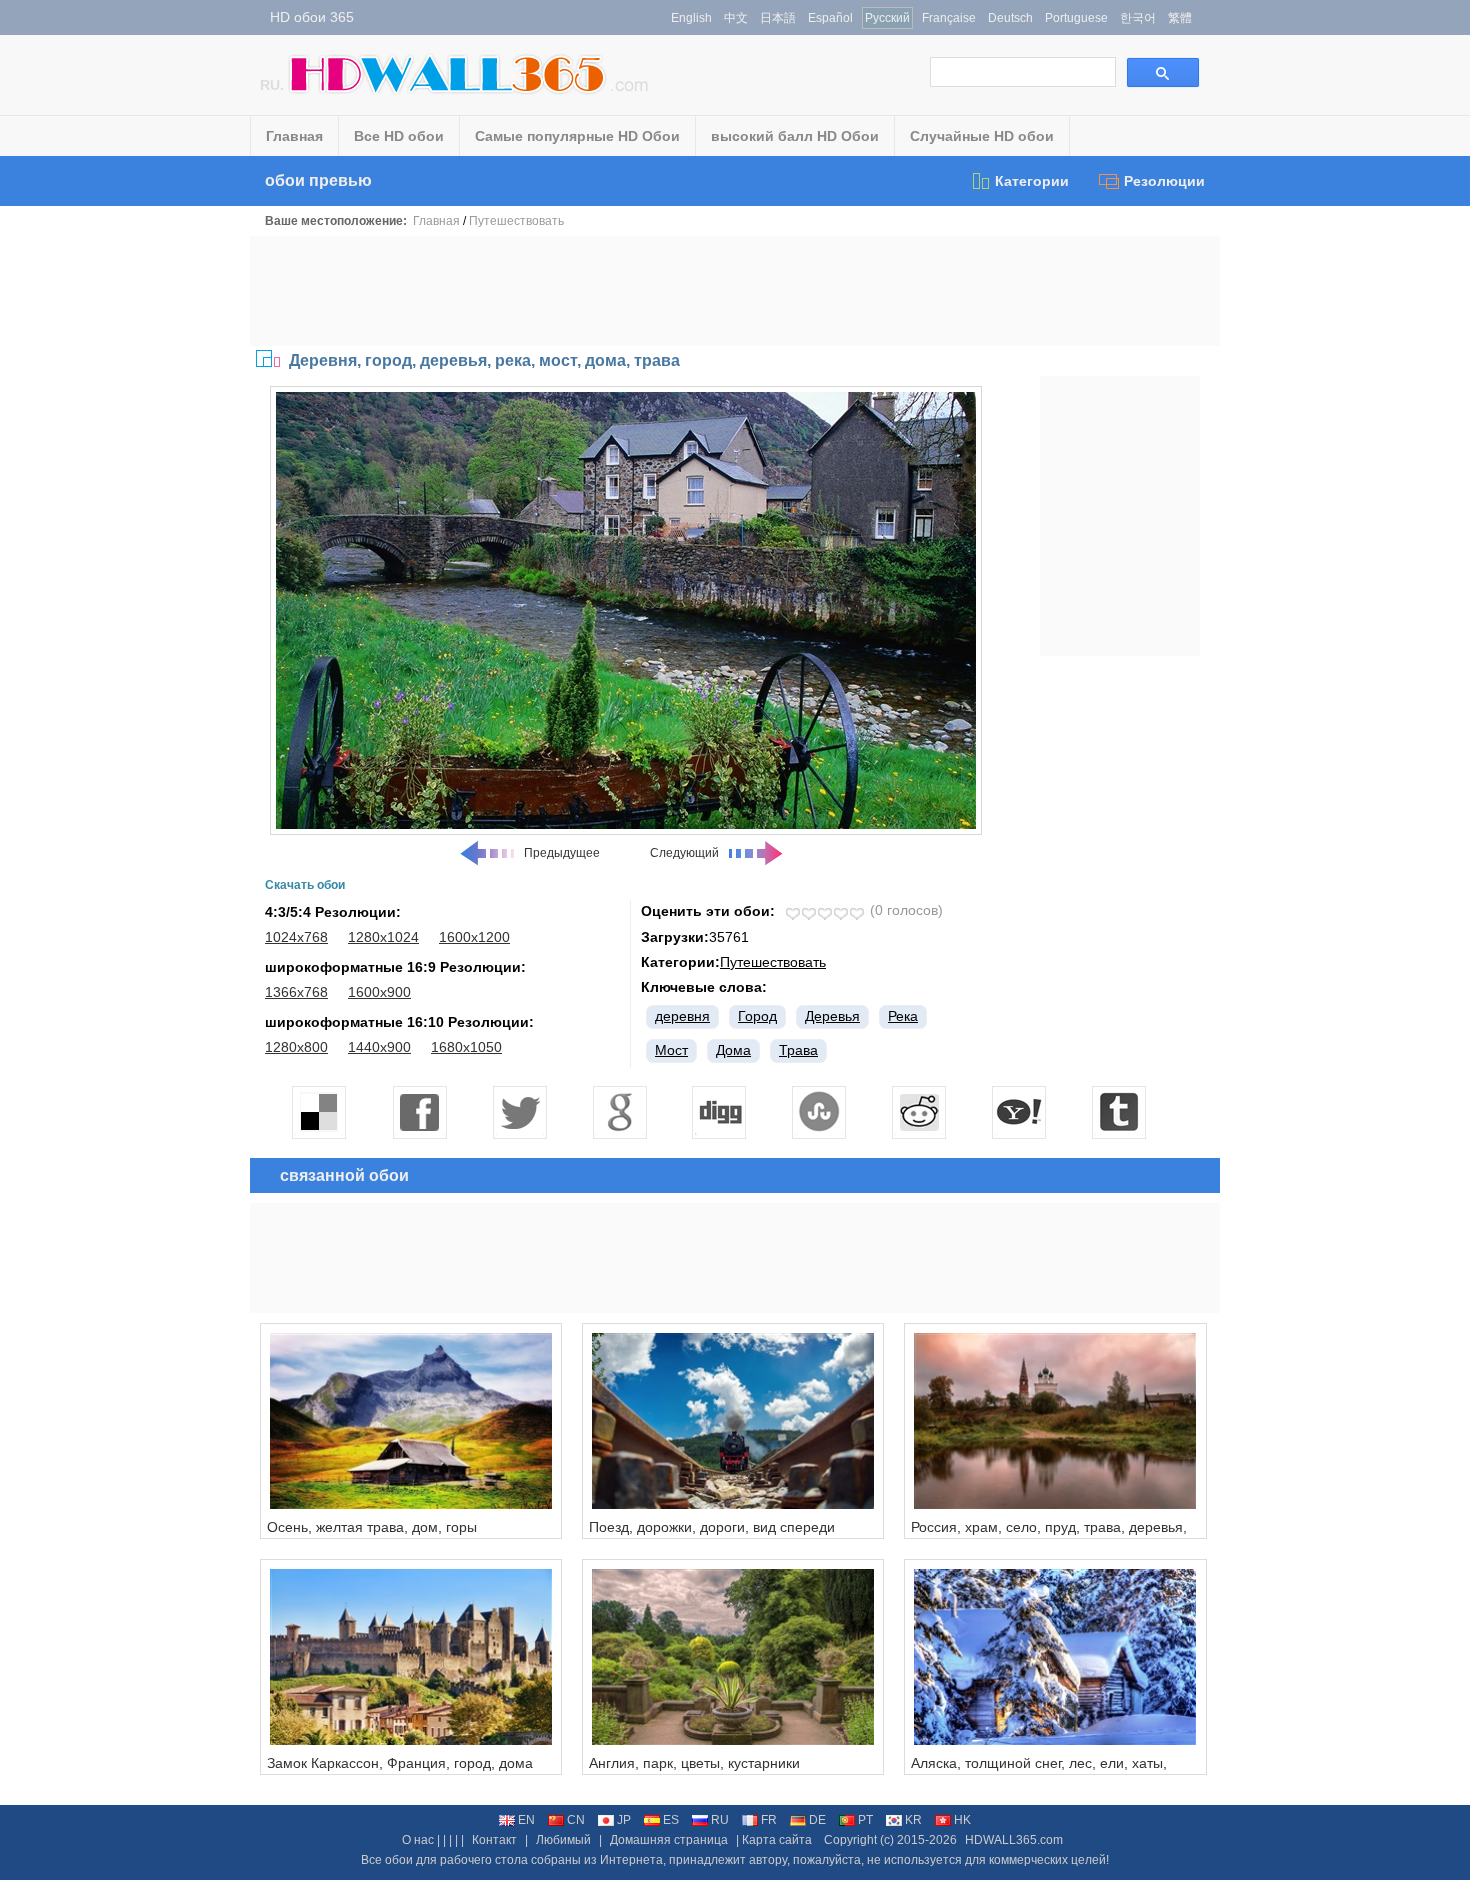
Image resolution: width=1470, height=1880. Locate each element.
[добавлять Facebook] (420, 1112)
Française (949, 18)
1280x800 (296, 1047)
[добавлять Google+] (620, 1112)
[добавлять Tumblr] (1120, 1112)
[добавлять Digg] (720, 1112)
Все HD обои (399, 136)
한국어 (1138, 18)
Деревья (832, 1016)
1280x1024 (383, 937)
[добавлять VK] (820, 1112)
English (691, 18)
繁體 (1180, 18)
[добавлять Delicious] (320, 1112)
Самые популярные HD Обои (577, 136)
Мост (671, 1050)
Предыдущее (562, 853)
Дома (733, 1050)
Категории (1032, 181)
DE (817, 1820)
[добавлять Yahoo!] (1020, 1112)
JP (624, 1820)
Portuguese (1076, 18)
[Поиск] (1163, 72)
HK (962, 1820)
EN (526, 1820)
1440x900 (379, 1047)
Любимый (563, 1840)
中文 (736, 18)
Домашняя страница (669, 1840)
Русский (887, 18)
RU (720, 1820)
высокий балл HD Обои (795, 136)
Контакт (494, 1840)
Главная (294, 136)
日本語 (778, 18)
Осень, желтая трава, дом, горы (372, 1527)
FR (769, 1820)
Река (903, 1016)
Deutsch (1010, 18)
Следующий (684, 853)
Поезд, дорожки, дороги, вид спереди (712, 1527)
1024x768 (296, 937)
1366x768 (296, 992)
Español (830, 18)
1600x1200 (474, 937)
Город (757, 1016)
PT (865, 1820)
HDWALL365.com (1014, 1840)
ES (671, 1820)
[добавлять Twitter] (520, 1112)
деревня (682, 1016)
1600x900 (379, 992)
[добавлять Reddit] (920, 1112)
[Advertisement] (735, 291)
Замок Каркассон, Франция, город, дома (400, 1763)
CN (576, 1820)
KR (913, 1820)
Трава (798, 1050)
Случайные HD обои (982, 136)
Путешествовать (516, 221)
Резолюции (1164, 181)
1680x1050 (466, 1047)
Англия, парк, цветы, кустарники (694, 1763)
